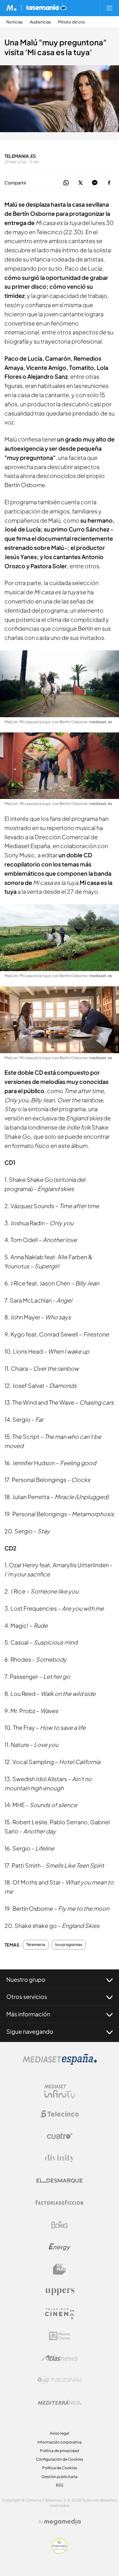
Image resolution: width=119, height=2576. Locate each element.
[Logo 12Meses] (60, 2336)
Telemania (36, 1945)
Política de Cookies (60, 2468)
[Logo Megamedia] (63, 2522)
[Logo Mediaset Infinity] (60, 2092)
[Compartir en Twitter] (80, 183)
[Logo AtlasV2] (60, 2358)
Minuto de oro (72, 22)
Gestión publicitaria (60, 2477)
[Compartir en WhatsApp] (66, 183)
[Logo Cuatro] (60, 2136)
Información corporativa (60, 2442)
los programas (69, 1945)
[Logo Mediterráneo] (60, 2402)
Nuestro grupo (26, 1979)
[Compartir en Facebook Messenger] (95, 183)
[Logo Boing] (60, 2225)
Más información (28, 2014)
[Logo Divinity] (60, 2158)
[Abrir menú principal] (109, 8)
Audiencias (40, 22)
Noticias (15, 22)
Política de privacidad (60, 2451)
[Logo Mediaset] (60, 2063)
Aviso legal (60, 2433)
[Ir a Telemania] (46, 8)
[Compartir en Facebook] (109, 183)
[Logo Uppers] (60, 2291)
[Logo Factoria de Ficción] (60, 2203)
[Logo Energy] (60, 2247)
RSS (60, 2485)
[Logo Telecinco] (60, 2114)
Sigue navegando (30, 2031)
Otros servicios (27, 1996)
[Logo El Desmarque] (60, 2181)
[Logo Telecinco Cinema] (60, 2314)
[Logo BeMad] (60, 2269)
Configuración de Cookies (60, 2459)
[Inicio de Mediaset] (12, 8)
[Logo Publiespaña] (60, 2380)
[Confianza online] (60, 2552)
